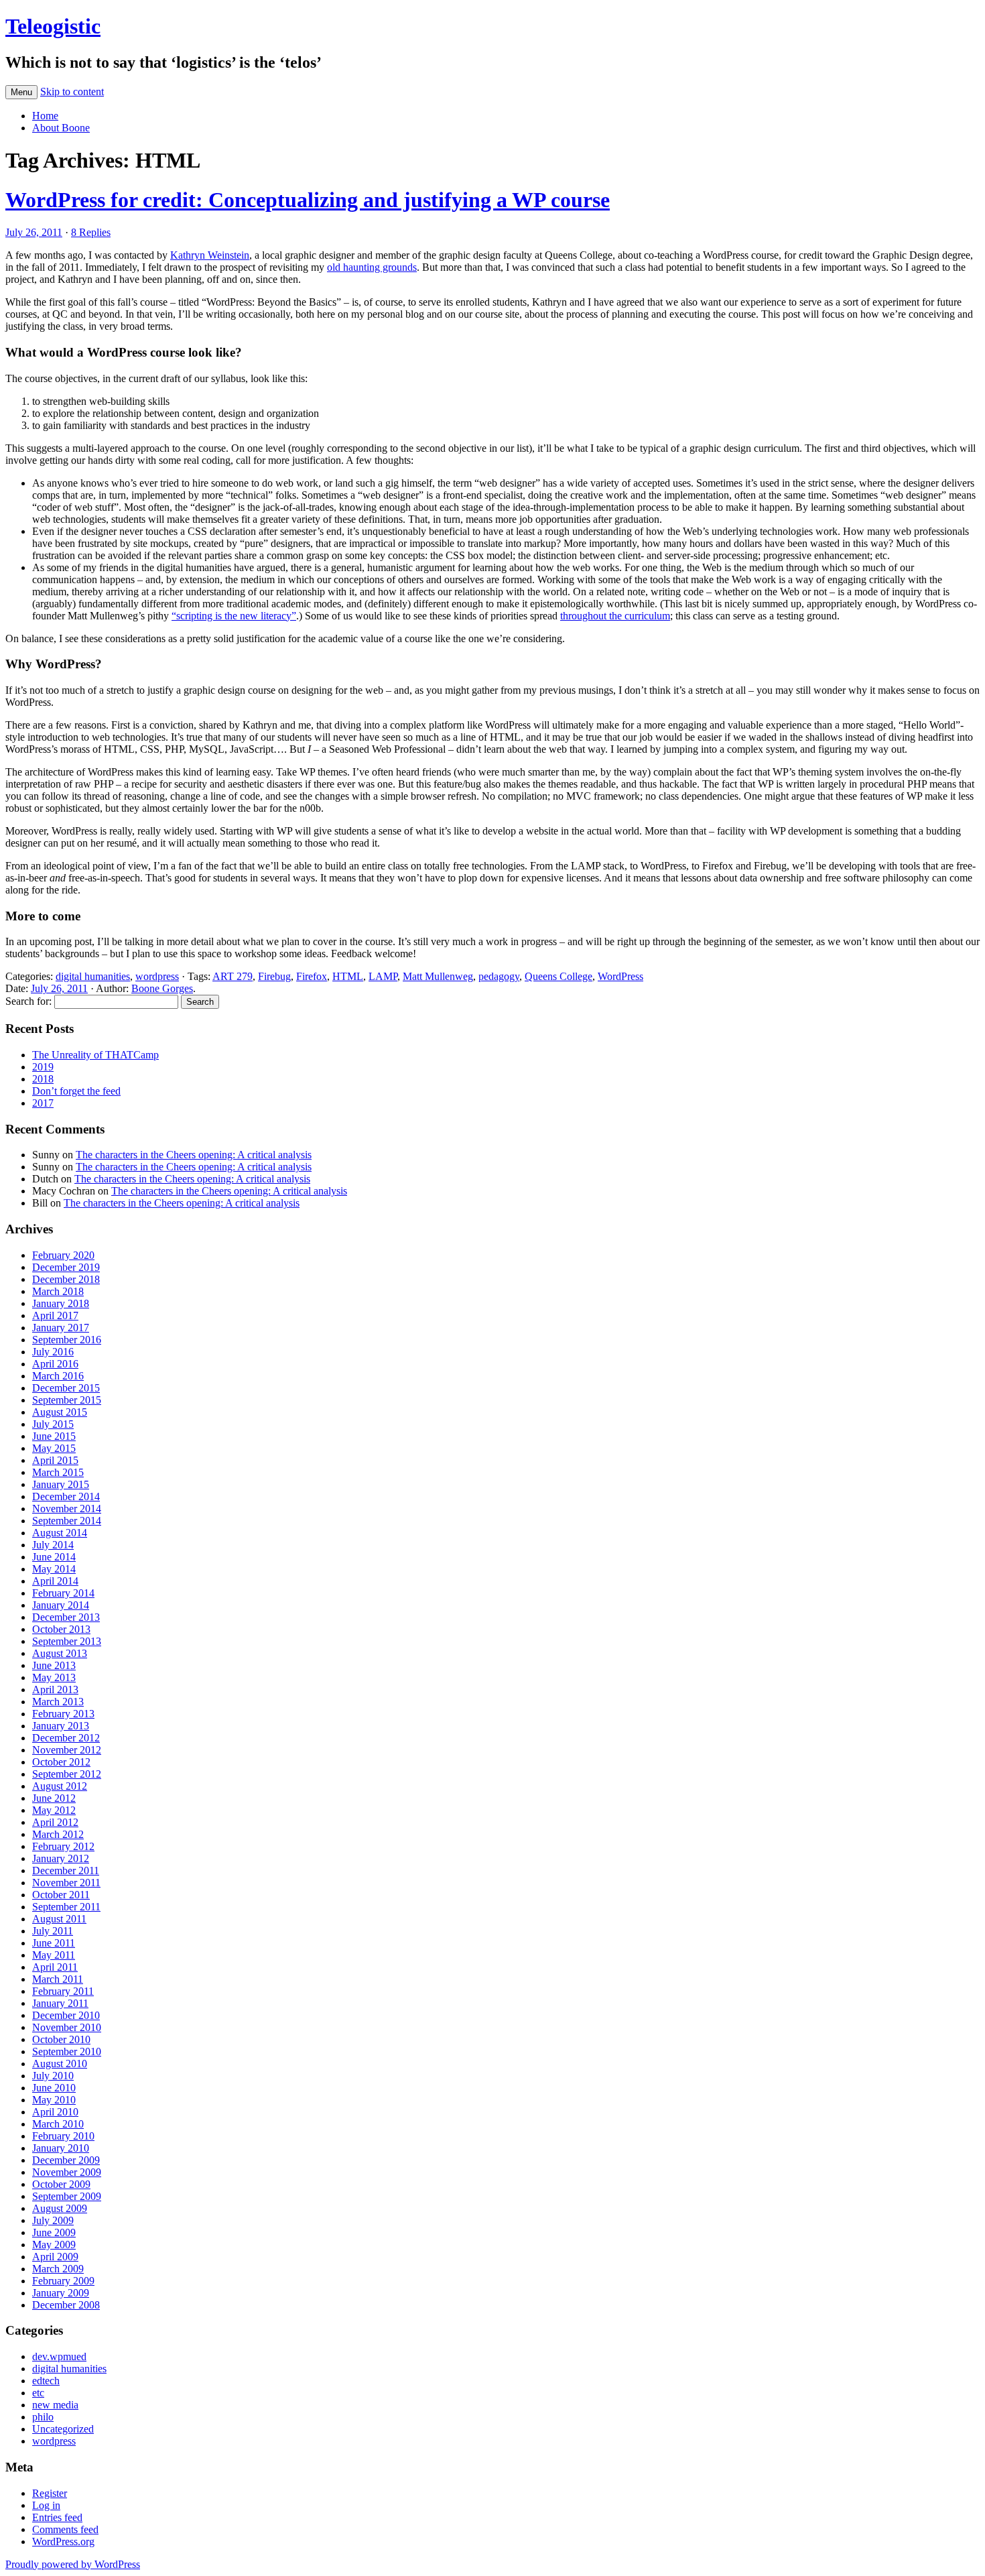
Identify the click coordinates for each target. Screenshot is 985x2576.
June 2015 (54, 1436)
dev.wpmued (59, 2356)
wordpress (157, 976)
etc (38, 2393)
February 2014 (63, 1593)
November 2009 (67, 2172)
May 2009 (54, 2245)
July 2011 (53, 1931)
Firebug (274, 976)
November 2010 (67, 2027)
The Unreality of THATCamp (95, 1055)
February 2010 (63, 2136)
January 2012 (61, 1858)
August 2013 (60, 1653)
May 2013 (54, 1677)
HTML (348, 976)
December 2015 (66, 1388)
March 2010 (58, 2124)
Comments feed (65, 2529)
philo (43, 2417)
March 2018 (58, 1291)
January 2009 (61, 2293)
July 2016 (53, 1352)
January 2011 (60, 2003)
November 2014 (67, 1509)
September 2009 (67, 2196)
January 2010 (61, 2148)
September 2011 (66, 1907)
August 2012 (60, 1786)
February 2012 (63, 1846)
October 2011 (61, 1895)
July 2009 (53, 2220)
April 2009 (55, 2257)
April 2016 (55, 1364)
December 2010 (66, 2015)
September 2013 (67, 1641)
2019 (43, 1067)
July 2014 (53, 1545)
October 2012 (61, 1762)
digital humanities (93, 976)
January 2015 (61, 1484)
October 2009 (61, 2184)
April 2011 (55, 1967)
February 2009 (63, 2281)
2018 (43, 1079)
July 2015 (53, 1424)
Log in (46, 2505)
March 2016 (58, 1376)
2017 (43, 1103)
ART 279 (233, 976)
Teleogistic (53, 26)
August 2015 (60, 1412)
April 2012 (55, 1822)
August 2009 (60, 2208)
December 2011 (66, 1870)
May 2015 (54, 1448)
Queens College (559, 976)
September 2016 (67, 1340)
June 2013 (54, 1665)
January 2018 (61, 1303)
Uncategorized (63, 2429)
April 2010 (55, 2112)
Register (50, 2493)
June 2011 (54, 1943)
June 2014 (54, 1557)
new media (55, 2405)
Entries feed (57, 2517)
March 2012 (58, 1834)
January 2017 (61, 1328)
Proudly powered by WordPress (73, 2564)
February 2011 (63, 1991)
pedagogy (499, 976)
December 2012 (66, 1738)
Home (45, 116)
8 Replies (91, 232)
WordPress (620, 976)
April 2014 (55, 1581)
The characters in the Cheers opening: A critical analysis (194, 1155)
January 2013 (61, 1726)
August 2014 (60, 1533)
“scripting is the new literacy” (234, 616)
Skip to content (72, 91)
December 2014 (66, 1496)
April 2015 (55, 1460)
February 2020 (63, 1255)
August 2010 (60, 2064)
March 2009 (58, 2269)
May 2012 (54, 1810)
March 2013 (58, 1702)
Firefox (312, 976)
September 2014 (67, 1521)
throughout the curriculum (615, 616)
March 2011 (58, 1979)
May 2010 (54, 2100)
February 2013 (63, 1714)
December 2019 (66, 1267)
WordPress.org (63, 2541)
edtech (46, 2381)
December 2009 (66, 2160)
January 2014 (61, 1605)
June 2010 (54, 2088)
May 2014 (54, 1569)
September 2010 (67, 2051)
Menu (21, 92)
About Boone (61, 128)
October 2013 (61, 1629)
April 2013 (55, 1690)
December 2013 (66, 1617)
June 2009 (54, 2232)
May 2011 (54, 1955)
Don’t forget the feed (76, 1091)
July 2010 (53, 2076)
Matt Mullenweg (438, 976)
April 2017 (55, 1315)
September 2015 (67, 1400)
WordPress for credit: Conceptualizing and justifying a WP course (308, 200)
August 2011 (59, 1919)
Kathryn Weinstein (210, 255)
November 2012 (67, 1750)
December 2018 (66, 1279)
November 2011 (66, 1883)
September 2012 (67, 1774)
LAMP (383, 976)
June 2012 (54, 1798)
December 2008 (66, 2305)
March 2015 (58, 1472)
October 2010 (61, 2039)
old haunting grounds (372, 267)
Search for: (28, 1001)
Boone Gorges (162, 988)
